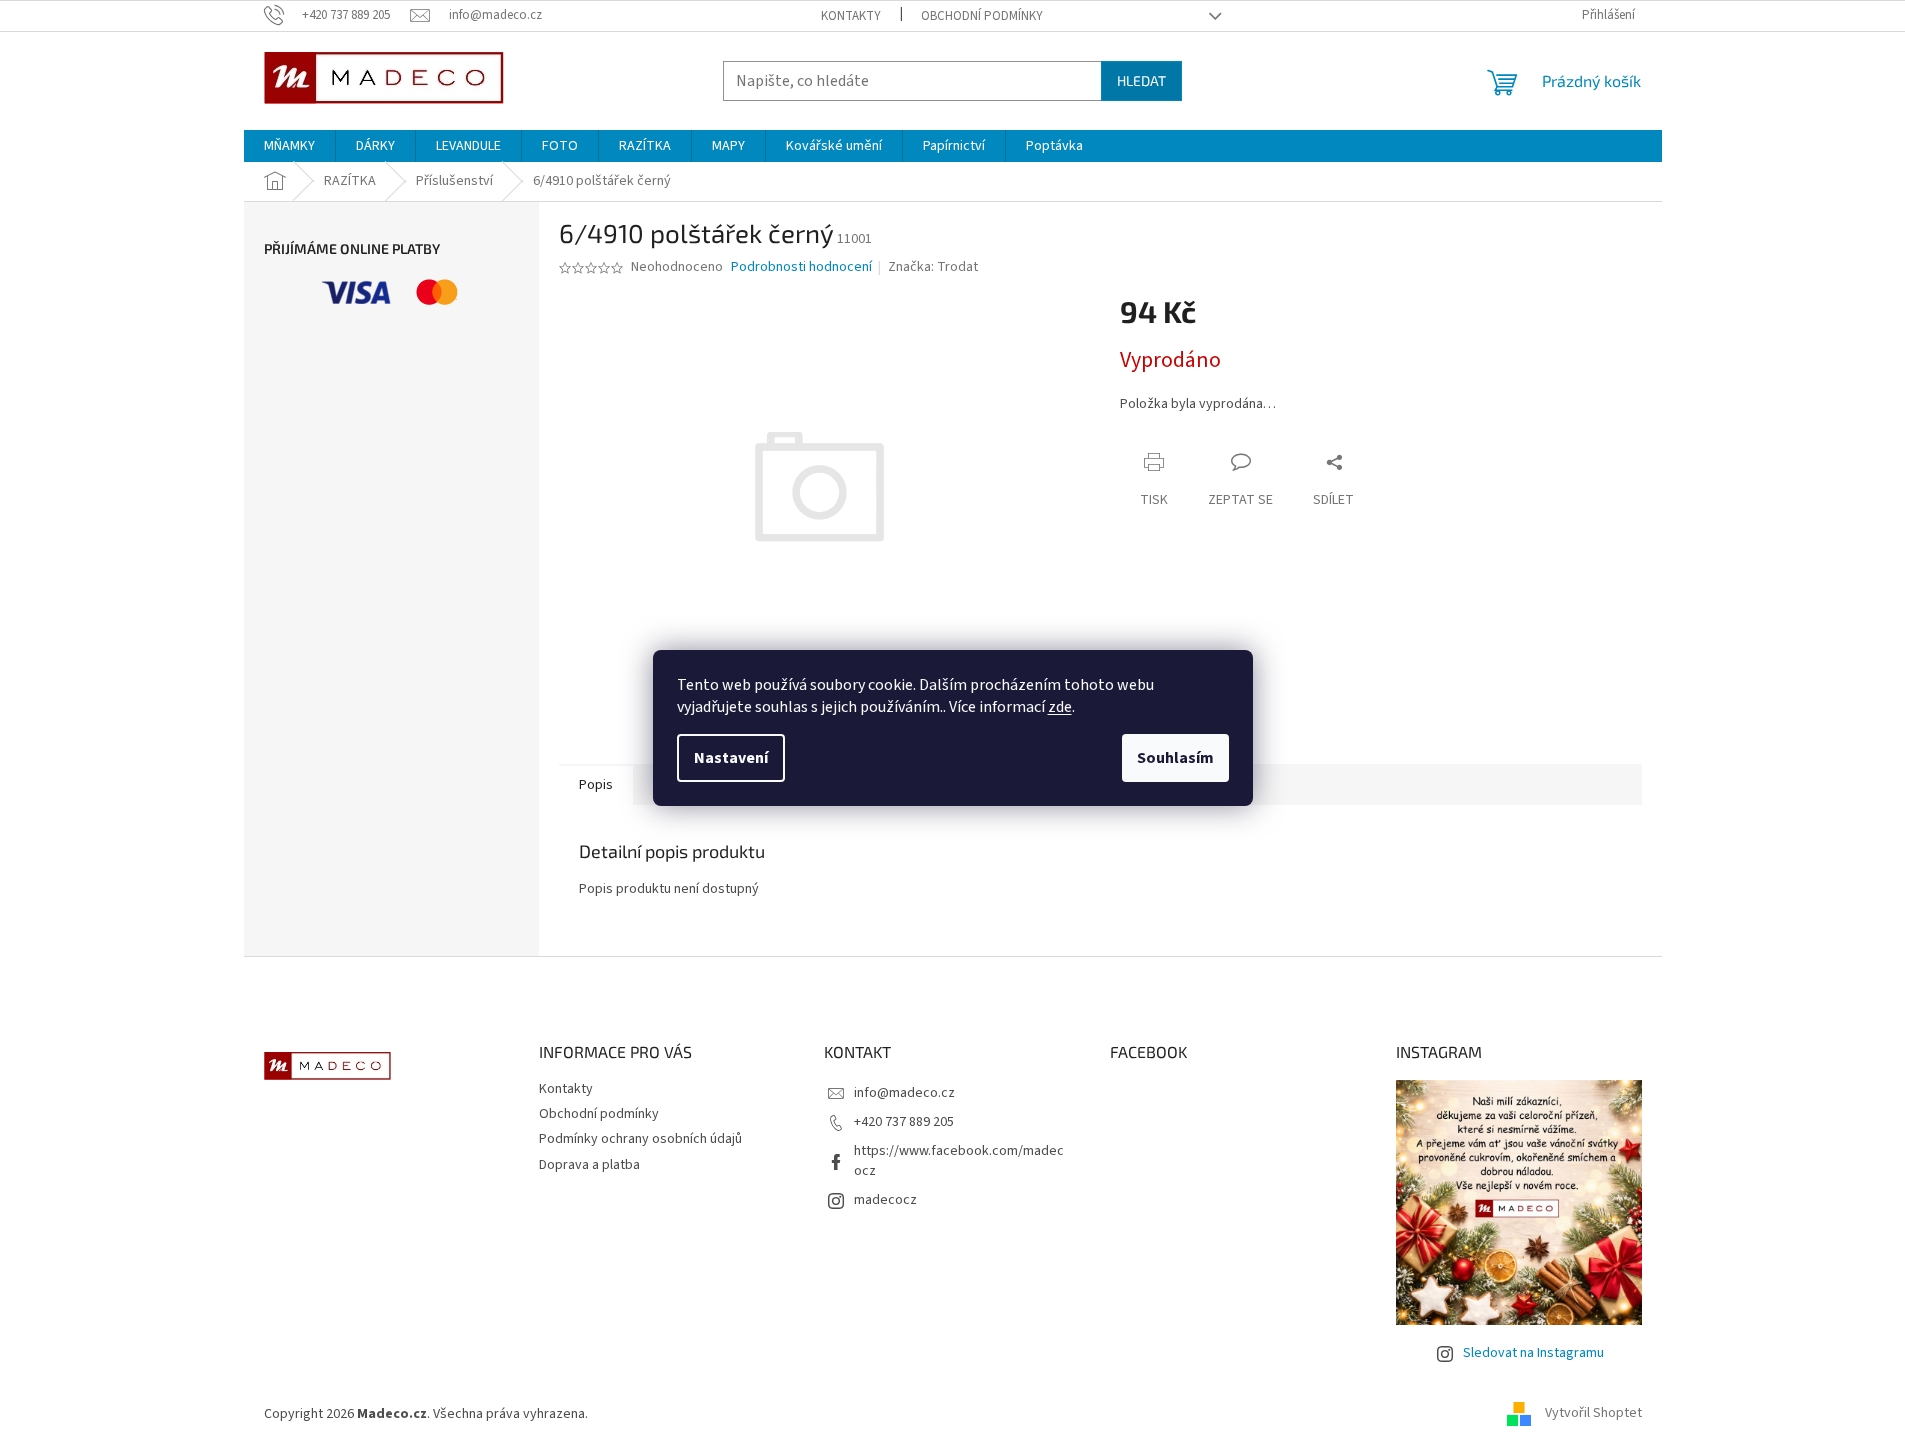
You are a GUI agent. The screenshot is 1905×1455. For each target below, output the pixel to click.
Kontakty (851, 16)
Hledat (1141, 80)
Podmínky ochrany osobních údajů (640, 1139)
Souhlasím (1175, 758)
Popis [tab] (596, 785)
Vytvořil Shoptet (1593, 1414)
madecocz (885, 1200)
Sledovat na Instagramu (1533, 1353)
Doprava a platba (589, 1165)
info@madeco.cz (904, 1093)
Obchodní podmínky (982, 16)
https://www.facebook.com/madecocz (959, 1160)
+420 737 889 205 (904, 1122)
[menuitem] (289, 146)
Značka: (933, 267)
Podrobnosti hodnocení (801, 267)
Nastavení (731, 758)
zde (1060, 707)
